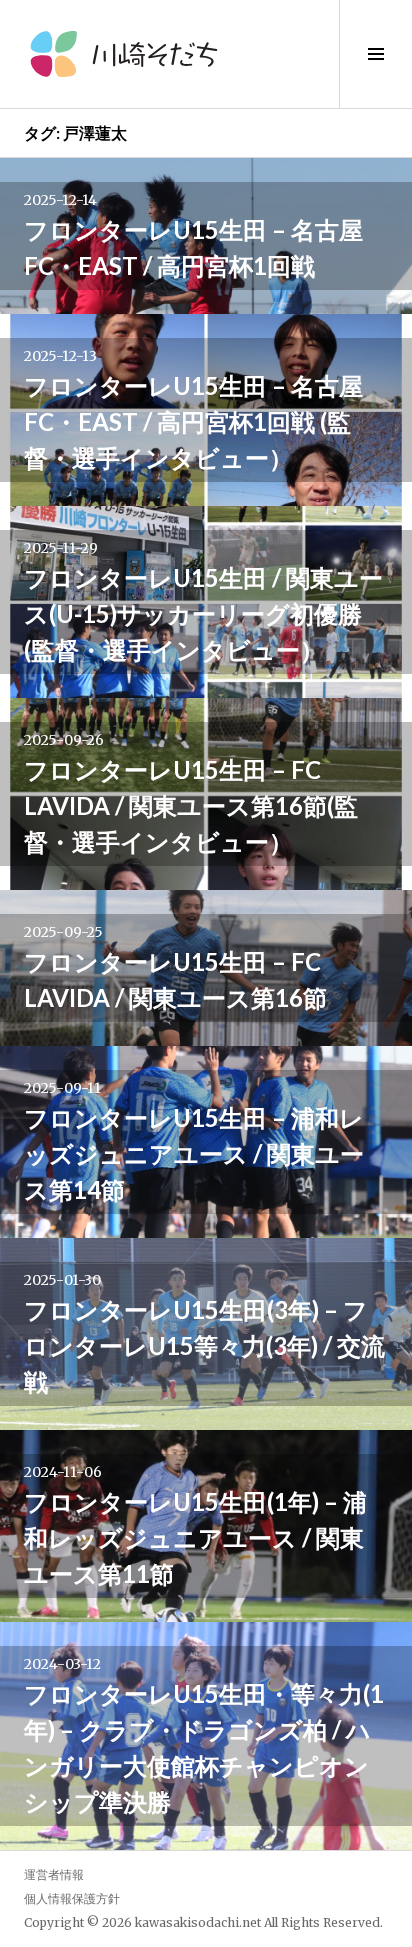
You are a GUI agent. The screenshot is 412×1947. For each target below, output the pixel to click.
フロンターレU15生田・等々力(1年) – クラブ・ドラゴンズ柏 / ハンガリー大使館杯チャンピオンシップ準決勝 (204, 1747)
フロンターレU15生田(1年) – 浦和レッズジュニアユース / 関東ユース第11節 (195, 1537)
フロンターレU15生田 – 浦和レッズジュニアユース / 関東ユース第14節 (194, 1153)
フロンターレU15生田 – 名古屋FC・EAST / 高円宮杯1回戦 (193, 247)
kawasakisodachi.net (198, 1922)
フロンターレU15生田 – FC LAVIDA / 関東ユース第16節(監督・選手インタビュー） (191, 805)
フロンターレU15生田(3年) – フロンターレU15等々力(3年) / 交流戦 (204, 1345)
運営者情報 (54, 1874)
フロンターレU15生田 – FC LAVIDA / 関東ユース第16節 (175, 979)
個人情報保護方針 (72, 1898)
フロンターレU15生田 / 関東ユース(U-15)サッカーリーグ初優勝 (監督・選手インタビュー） (203, 613)
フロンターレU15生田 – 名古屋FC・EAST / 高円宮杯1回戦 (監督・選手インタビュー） (193, 421)
